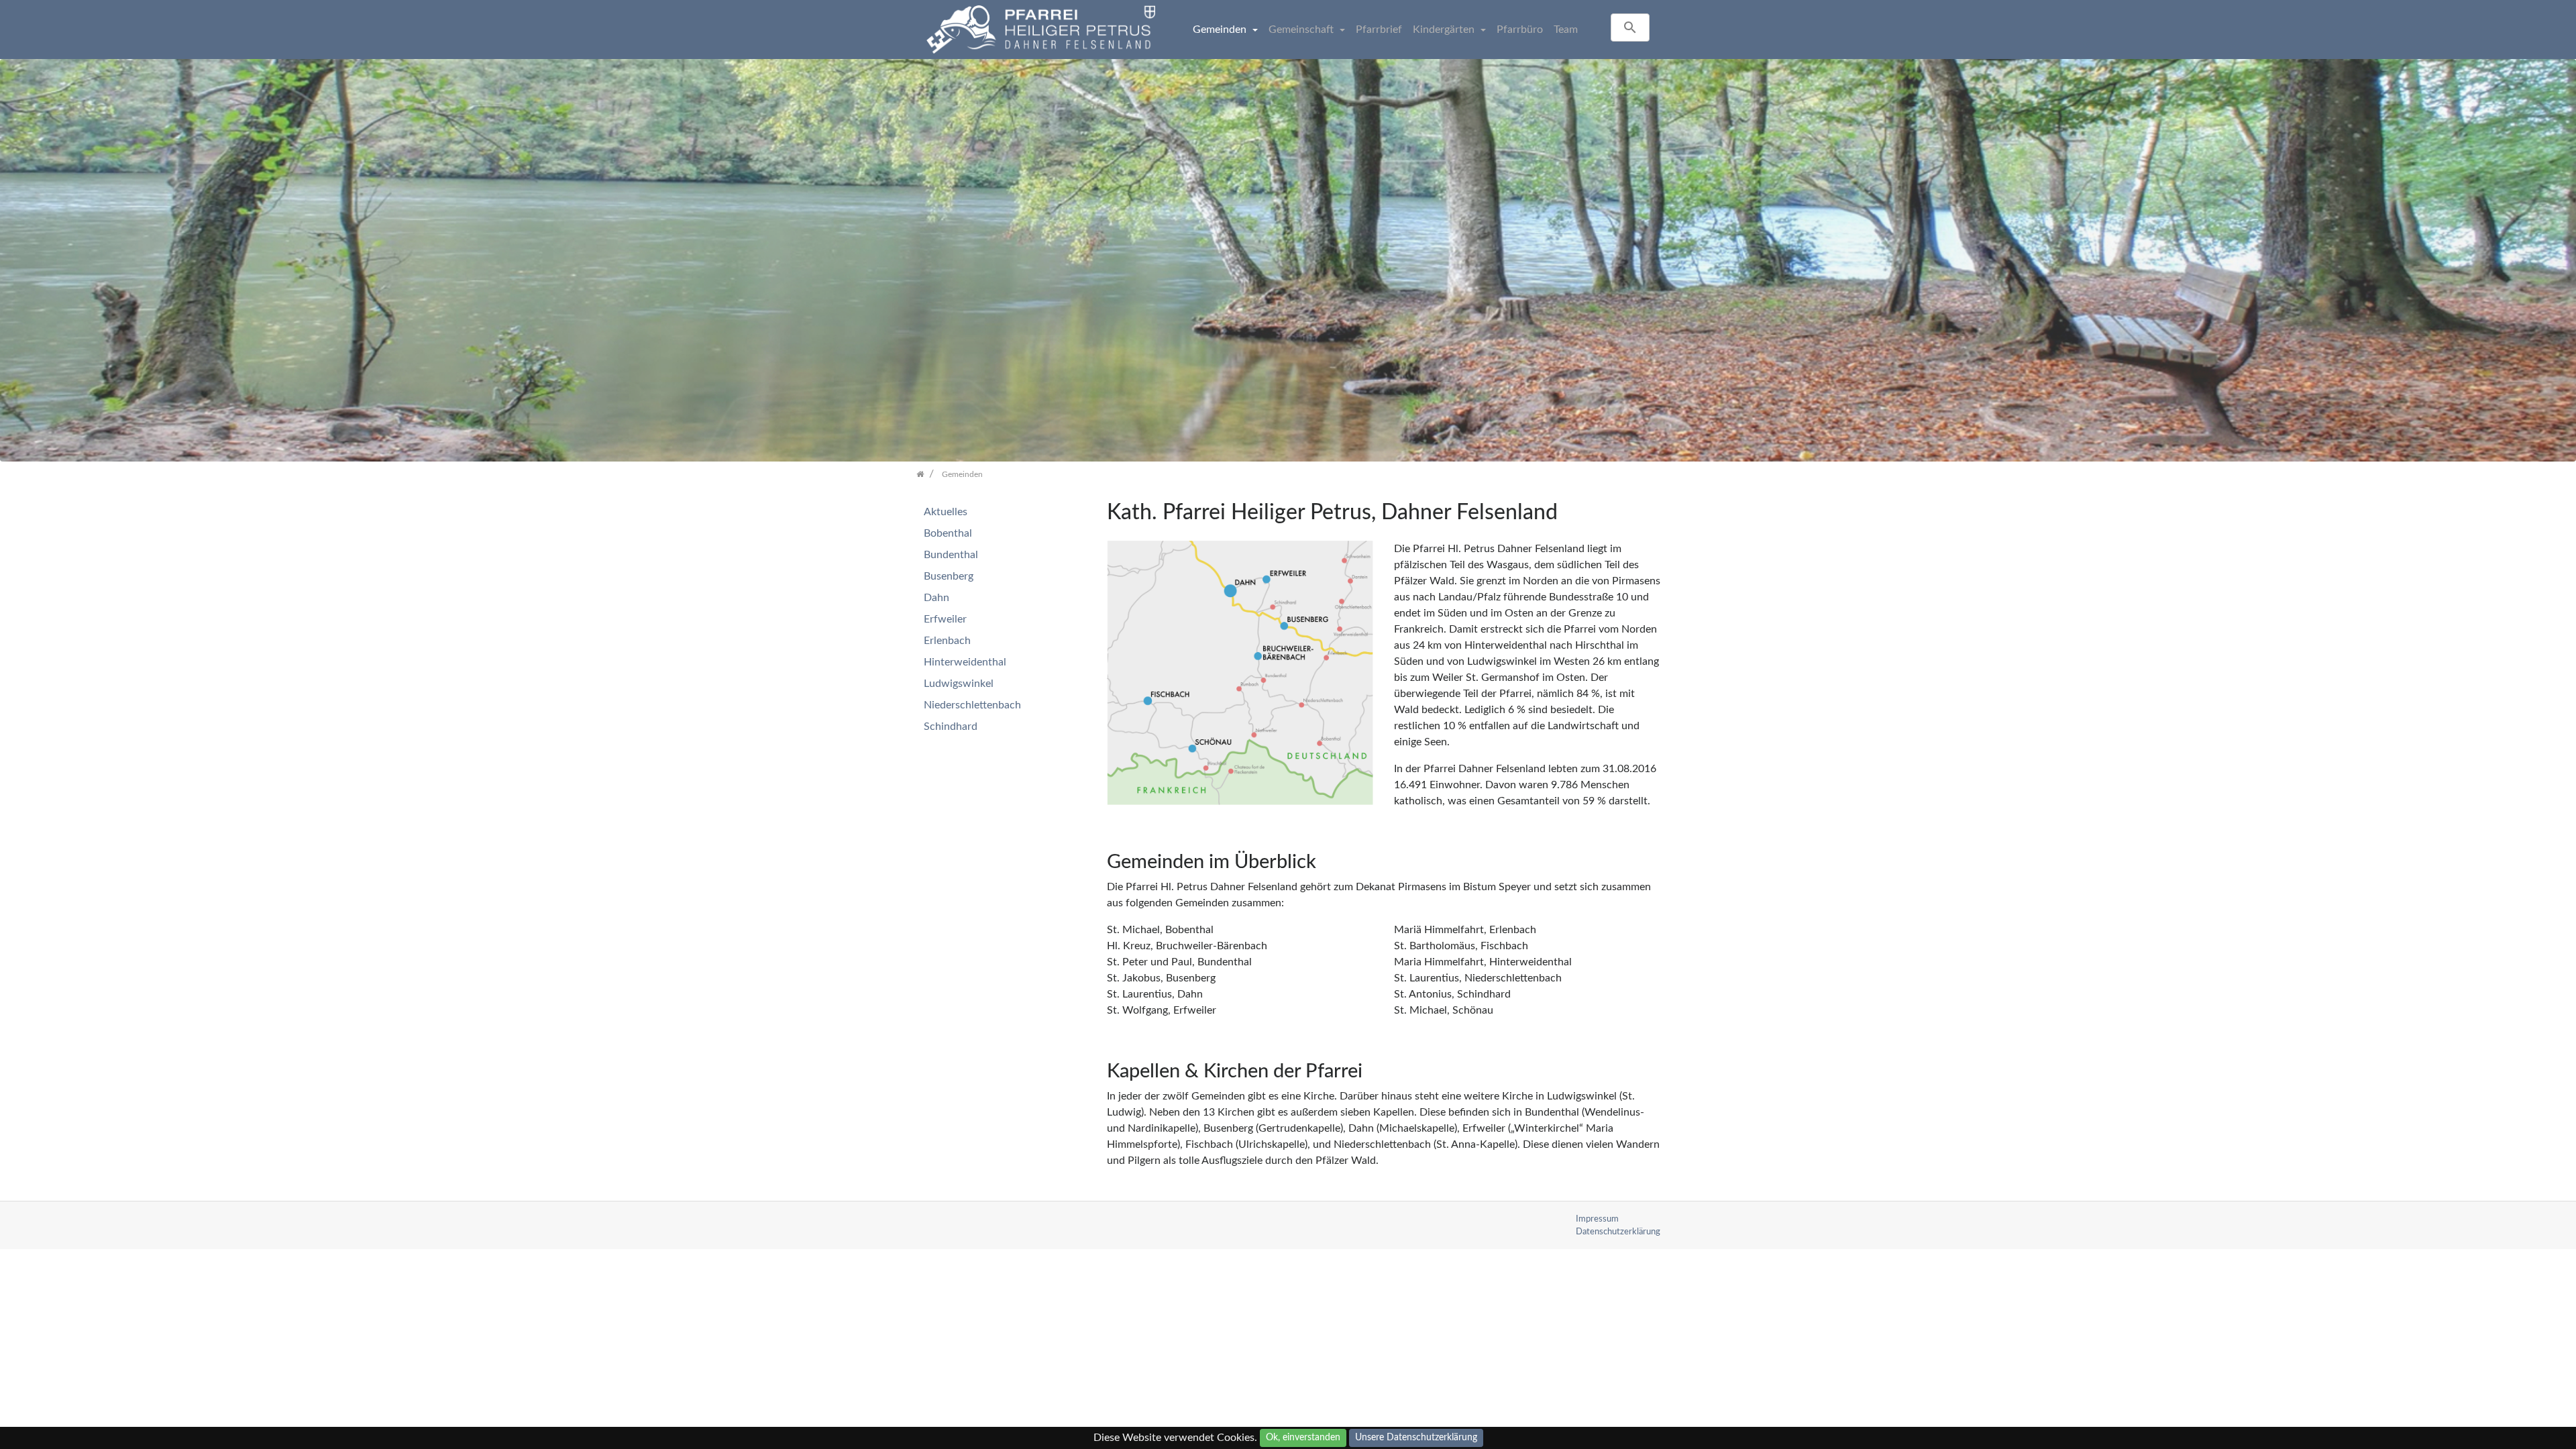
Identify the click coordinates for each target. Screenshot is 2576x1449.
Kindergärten (1445, 30)
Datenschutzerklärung (1618, 1232)
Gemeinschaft (1302, 30)
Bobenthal (948, 533)
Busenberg (949, 576)
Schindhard (951, 727)
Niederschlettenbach (972, 705)
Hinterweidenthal (965, 662)
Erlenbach (947, 641)
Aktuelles (946, 512)
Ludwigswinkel (959, 684)
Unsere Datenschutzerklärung (1416, 1438)
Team (1566, 30)
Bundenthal (951, 555)
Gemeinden (1221, 30)
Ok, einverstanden (1303, 1438)
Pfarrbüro (1520, 30)
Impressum (1597, 1219)
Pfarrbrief (1379, 30)
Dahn (936, 598)
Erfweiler (945, 619)
